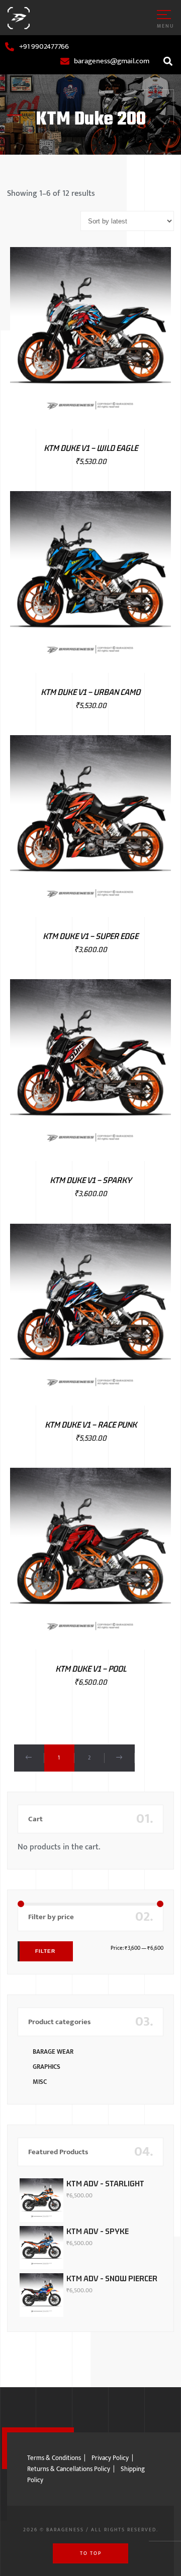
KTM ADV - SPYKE (98, 2231)
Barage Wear (53, 2052)
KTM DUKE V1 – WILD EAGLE (91, 448)
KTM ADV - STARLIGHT (105, 2183)
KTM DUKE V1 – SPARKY (91, 1180)
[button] (168, 61)
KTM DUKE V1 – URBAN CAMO (90, 692)
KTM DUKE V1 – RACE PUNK (91, 1425)
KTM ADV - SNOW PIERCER (112, 2278)
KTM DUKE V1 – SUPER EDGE (90, 936)
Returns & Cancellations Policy (69, 2469)
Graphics (47, 2067)
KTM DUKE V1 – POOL (91, 1669)
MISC (40, 2082)
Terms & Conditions (54, 2458)
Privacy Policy (110, 2458)
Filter (45, 1951)
